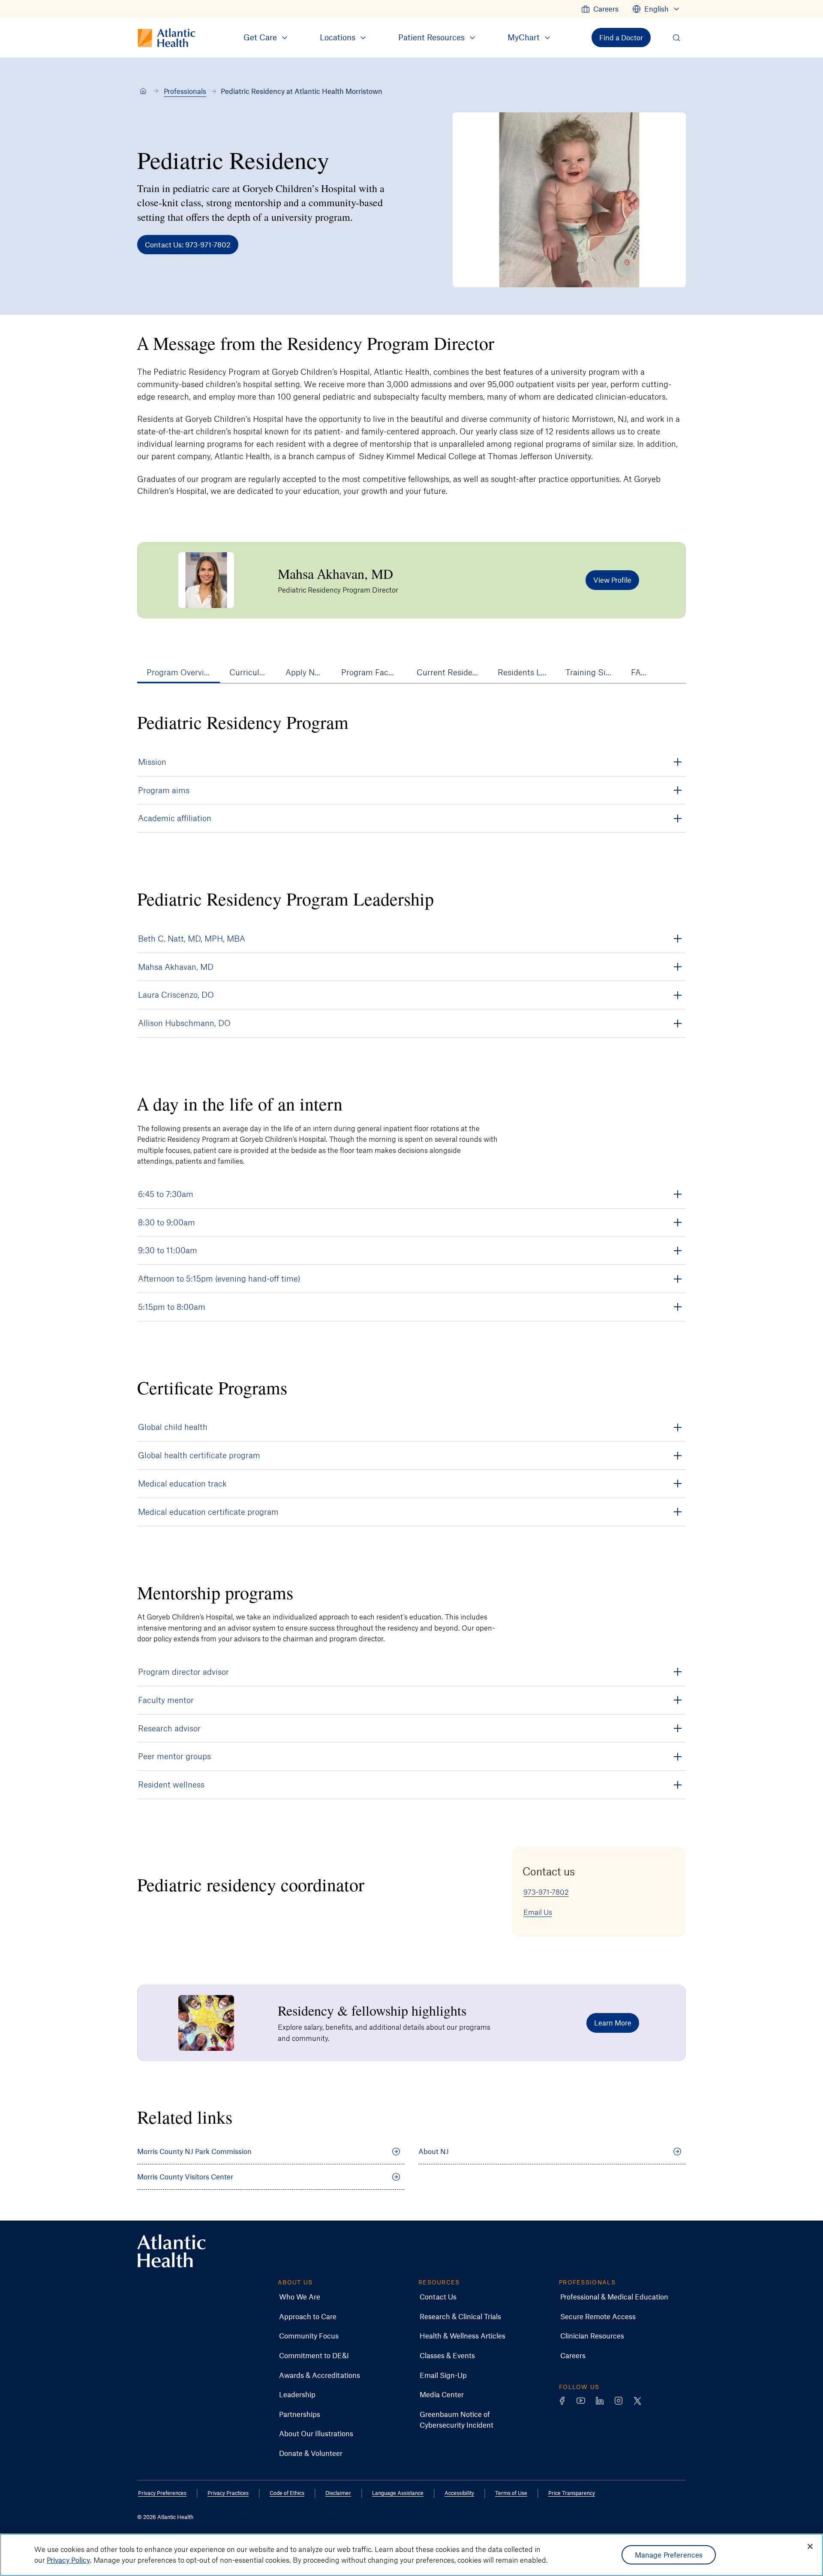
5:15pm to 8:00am (172, 1307)
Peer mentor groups (174, 1756)
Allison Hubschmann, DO (184, 1023)
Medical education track (182, 1483)
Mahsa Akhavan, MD (176, 967)
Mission (152, 762)
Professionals (185, 91)
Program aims (164, 790)
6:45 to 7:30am (166, 1194)
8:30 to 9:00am (167, 1222)
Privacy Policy (68, 2560)
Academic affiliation (175, 818)
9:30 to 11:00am (168, 1250)
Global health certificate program (199, 1455)
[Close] (810, 2546)
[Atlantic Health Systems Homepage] (171, 2251)
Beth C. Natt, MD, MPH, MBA (192, 938)
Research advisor (169, 1728)
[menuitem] (600, 9)
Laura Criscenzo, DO (176, 995)
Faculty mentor (166, 1700)
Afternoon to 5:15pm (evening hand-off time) (219, 1278)
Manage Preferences (669, 2555)
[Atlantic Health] (143, 91)
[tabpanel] (411, 874)
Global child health (173, 1427)
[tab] (179, 672)
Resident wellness (171, 1784)
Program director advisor (183, 1672)
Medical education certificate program (208, 1512)
